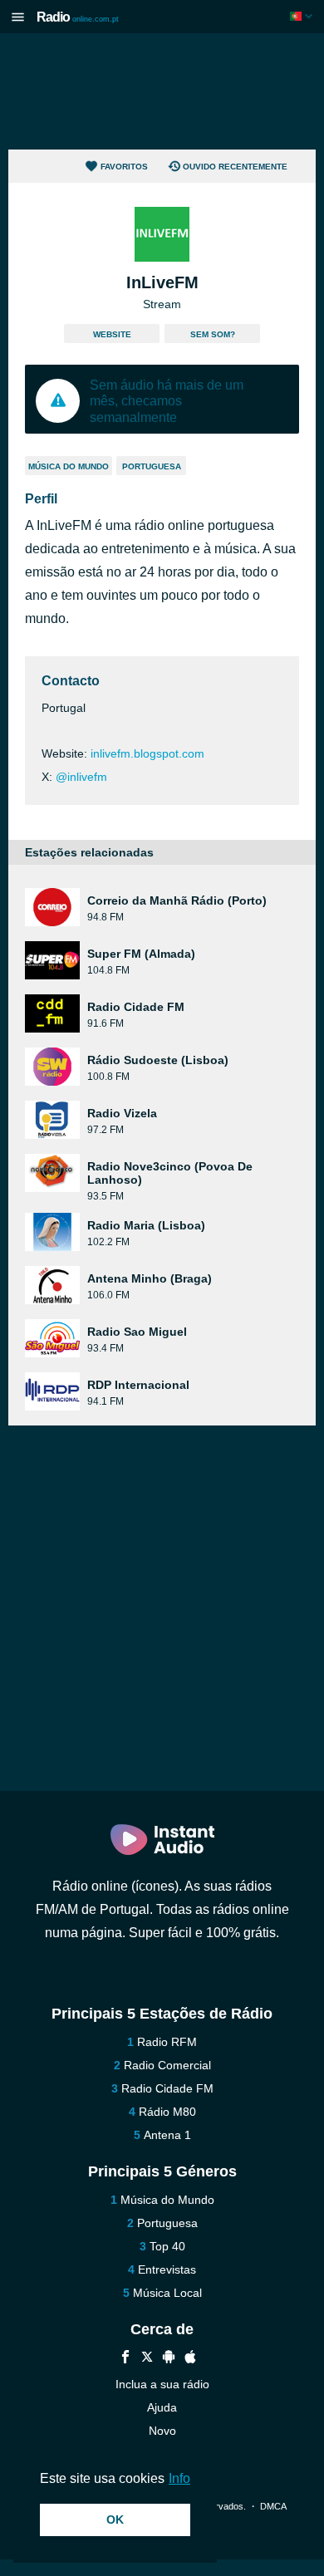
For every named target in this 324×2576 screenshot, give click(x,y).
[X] (147, 2359)
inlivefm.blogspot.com (147, 753)
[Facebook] (125, 2359)
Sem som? (213, 334)
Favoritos (124, 167)
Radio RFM (167, 2042)
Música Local (167, 2293)
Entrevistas (167, 2269)
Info (179, 2478)
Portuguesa (152, 466)
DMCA (273, 2506)
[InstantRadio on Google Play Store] (169, 2359)
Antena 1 (167, 2135)
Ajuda (162, 2407)
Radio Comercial (167, 2065)
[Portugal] (303, 16)
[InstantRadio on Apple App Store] (190, 2359)
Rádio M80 (167, 2112)
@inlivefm (81, 777)
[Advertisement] (162, 91)
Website (112, 334)
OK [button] (115, 2520)
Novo (162, 2431)
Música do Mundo (69, 466)
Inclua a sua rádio (162, 2384)
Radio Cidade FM (167, 2088)
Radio (78, 17)
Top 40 (167, 2246)
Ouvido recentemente (235, 167)
